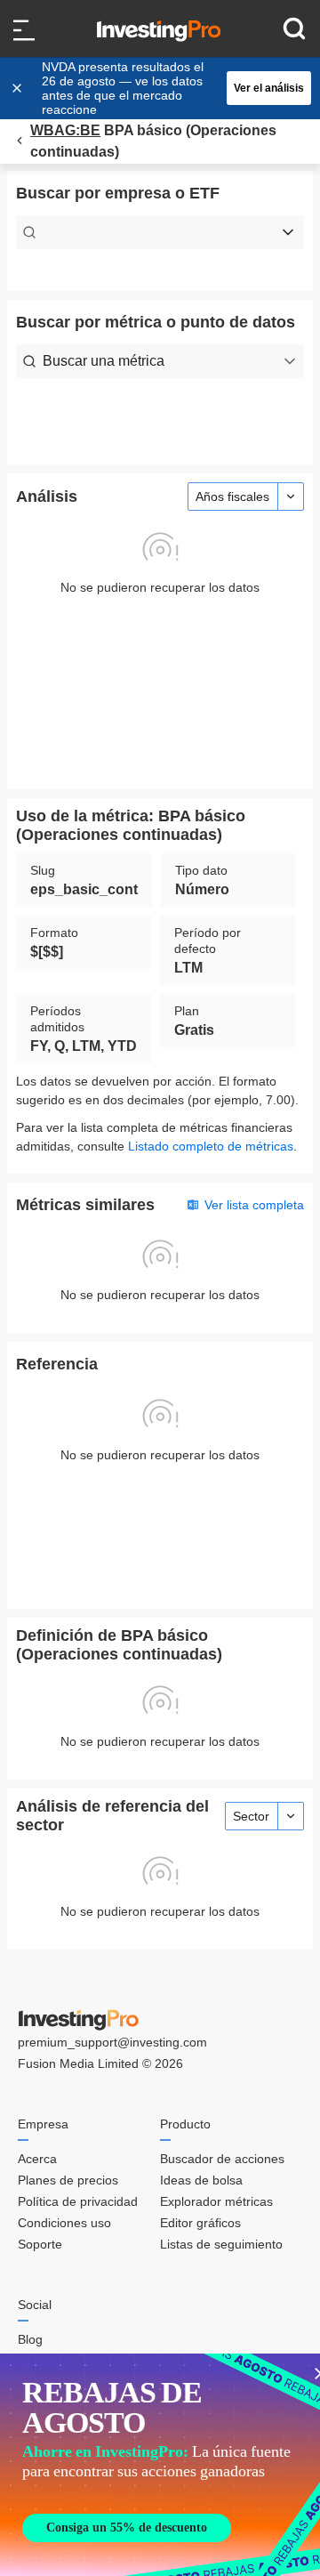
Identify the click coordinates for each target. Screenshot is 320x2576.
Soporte (40, 2244)
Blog (30, 2339)
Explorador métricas (216, 2201)
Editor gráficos (200, 2223)
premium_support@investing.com (112, 2042)
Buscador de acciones (222, 2159)
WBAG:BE (65, 130)
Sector (251, 1816)
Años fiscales (232, 497)
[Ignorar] (19, 88)
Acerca (37, 2159)
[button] (169, 88)
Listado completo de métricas (211, 1146)
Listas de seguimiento (221, 2244)
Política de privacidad (78, 2201)
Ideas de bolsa (201, 2180)
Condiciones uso (64, 2223)
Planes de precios (68, 2180)
